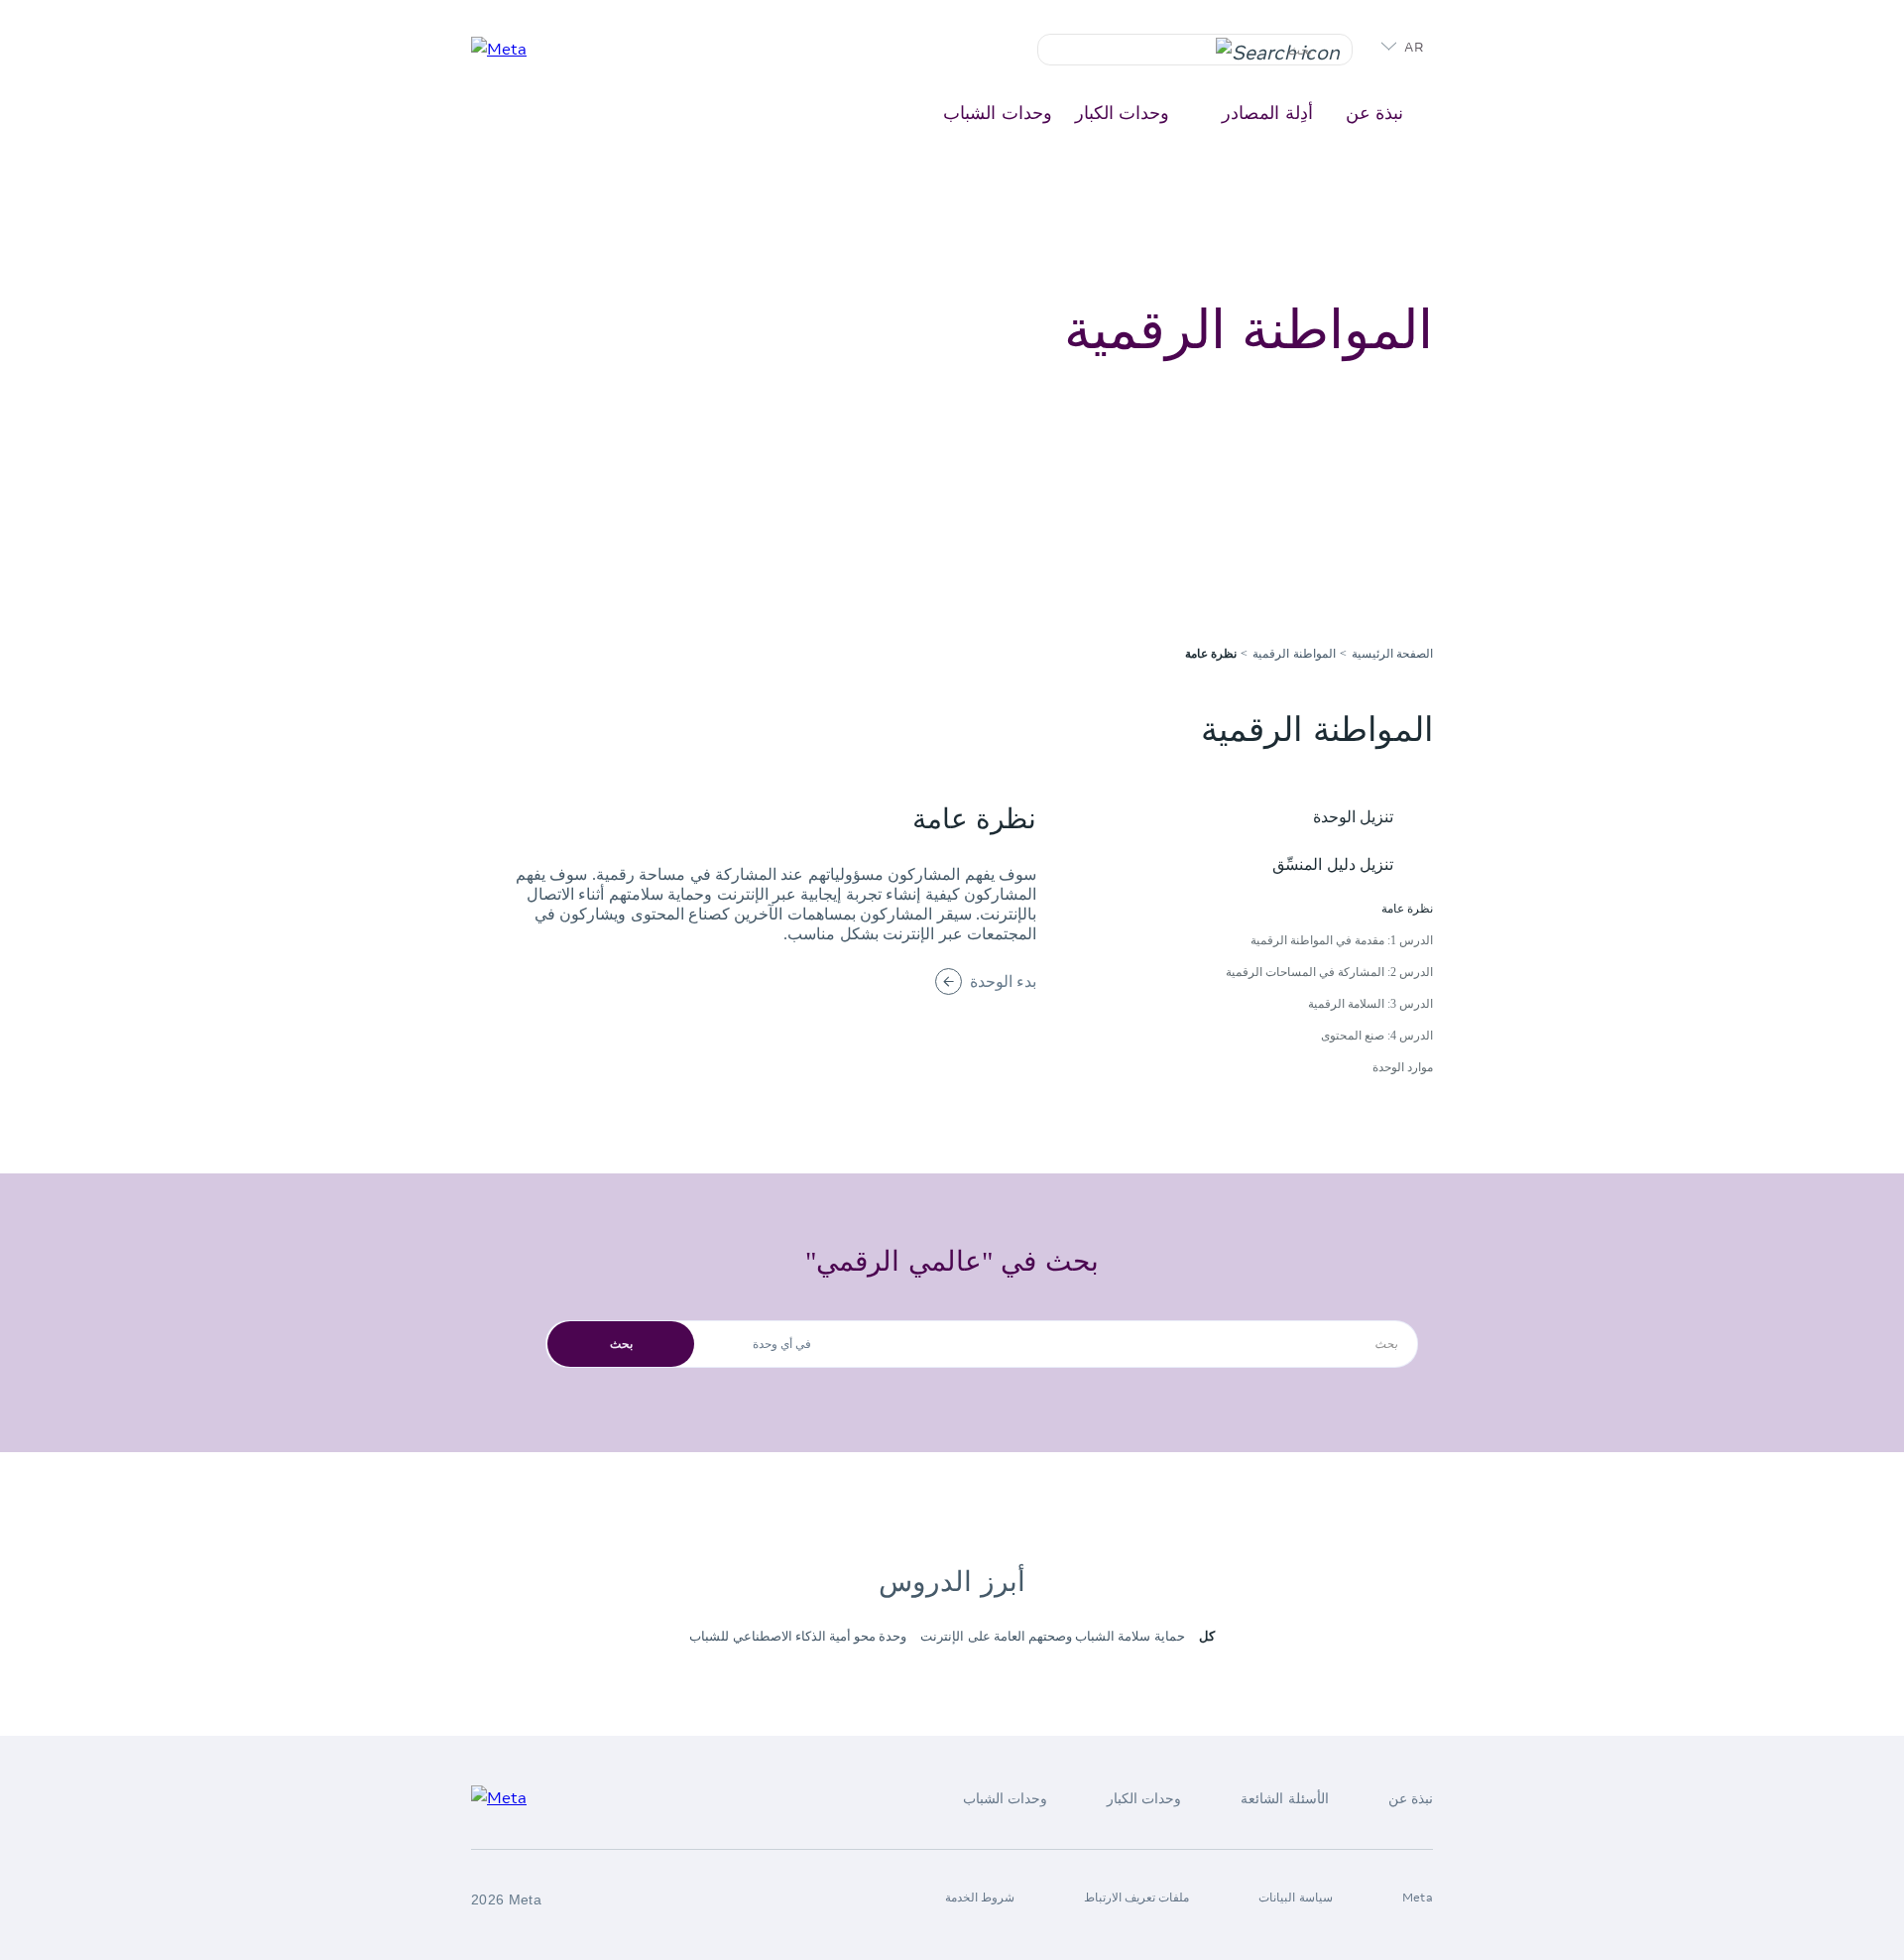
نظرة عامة (1407, 909)
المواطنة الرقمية (1294, 654)
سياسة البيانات (1295, 1897)
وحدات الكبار (1122, 113)
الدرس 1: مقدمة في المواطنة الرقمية (1342, 940)
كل (1207, 1636)
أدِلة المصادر (1267, 113)
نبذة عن (1374, 113)
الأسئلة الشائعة (1284, 1799)
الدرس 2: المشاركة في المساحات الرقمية (1329, 972)
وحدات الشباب (997, 113)
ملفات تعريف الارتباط (1137, 1897)
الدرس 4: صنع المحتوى (1377, 1036)
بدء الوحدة (1003, 981)
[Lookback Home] (515, 49)
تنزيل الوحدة (1353, 817)
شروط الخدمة (980, 1897)
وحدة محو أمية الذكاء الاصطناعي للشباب (798, 1636)
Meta (1418, 1897)
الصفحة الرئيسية (1392, 654)
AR (1414, 47)
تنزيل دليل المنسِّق (1333, 864)
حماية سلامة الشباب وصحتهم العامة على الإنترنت (1052, 1636)
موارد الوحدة (1403, 1067)
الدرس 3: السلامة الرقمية (1370, 1004)
